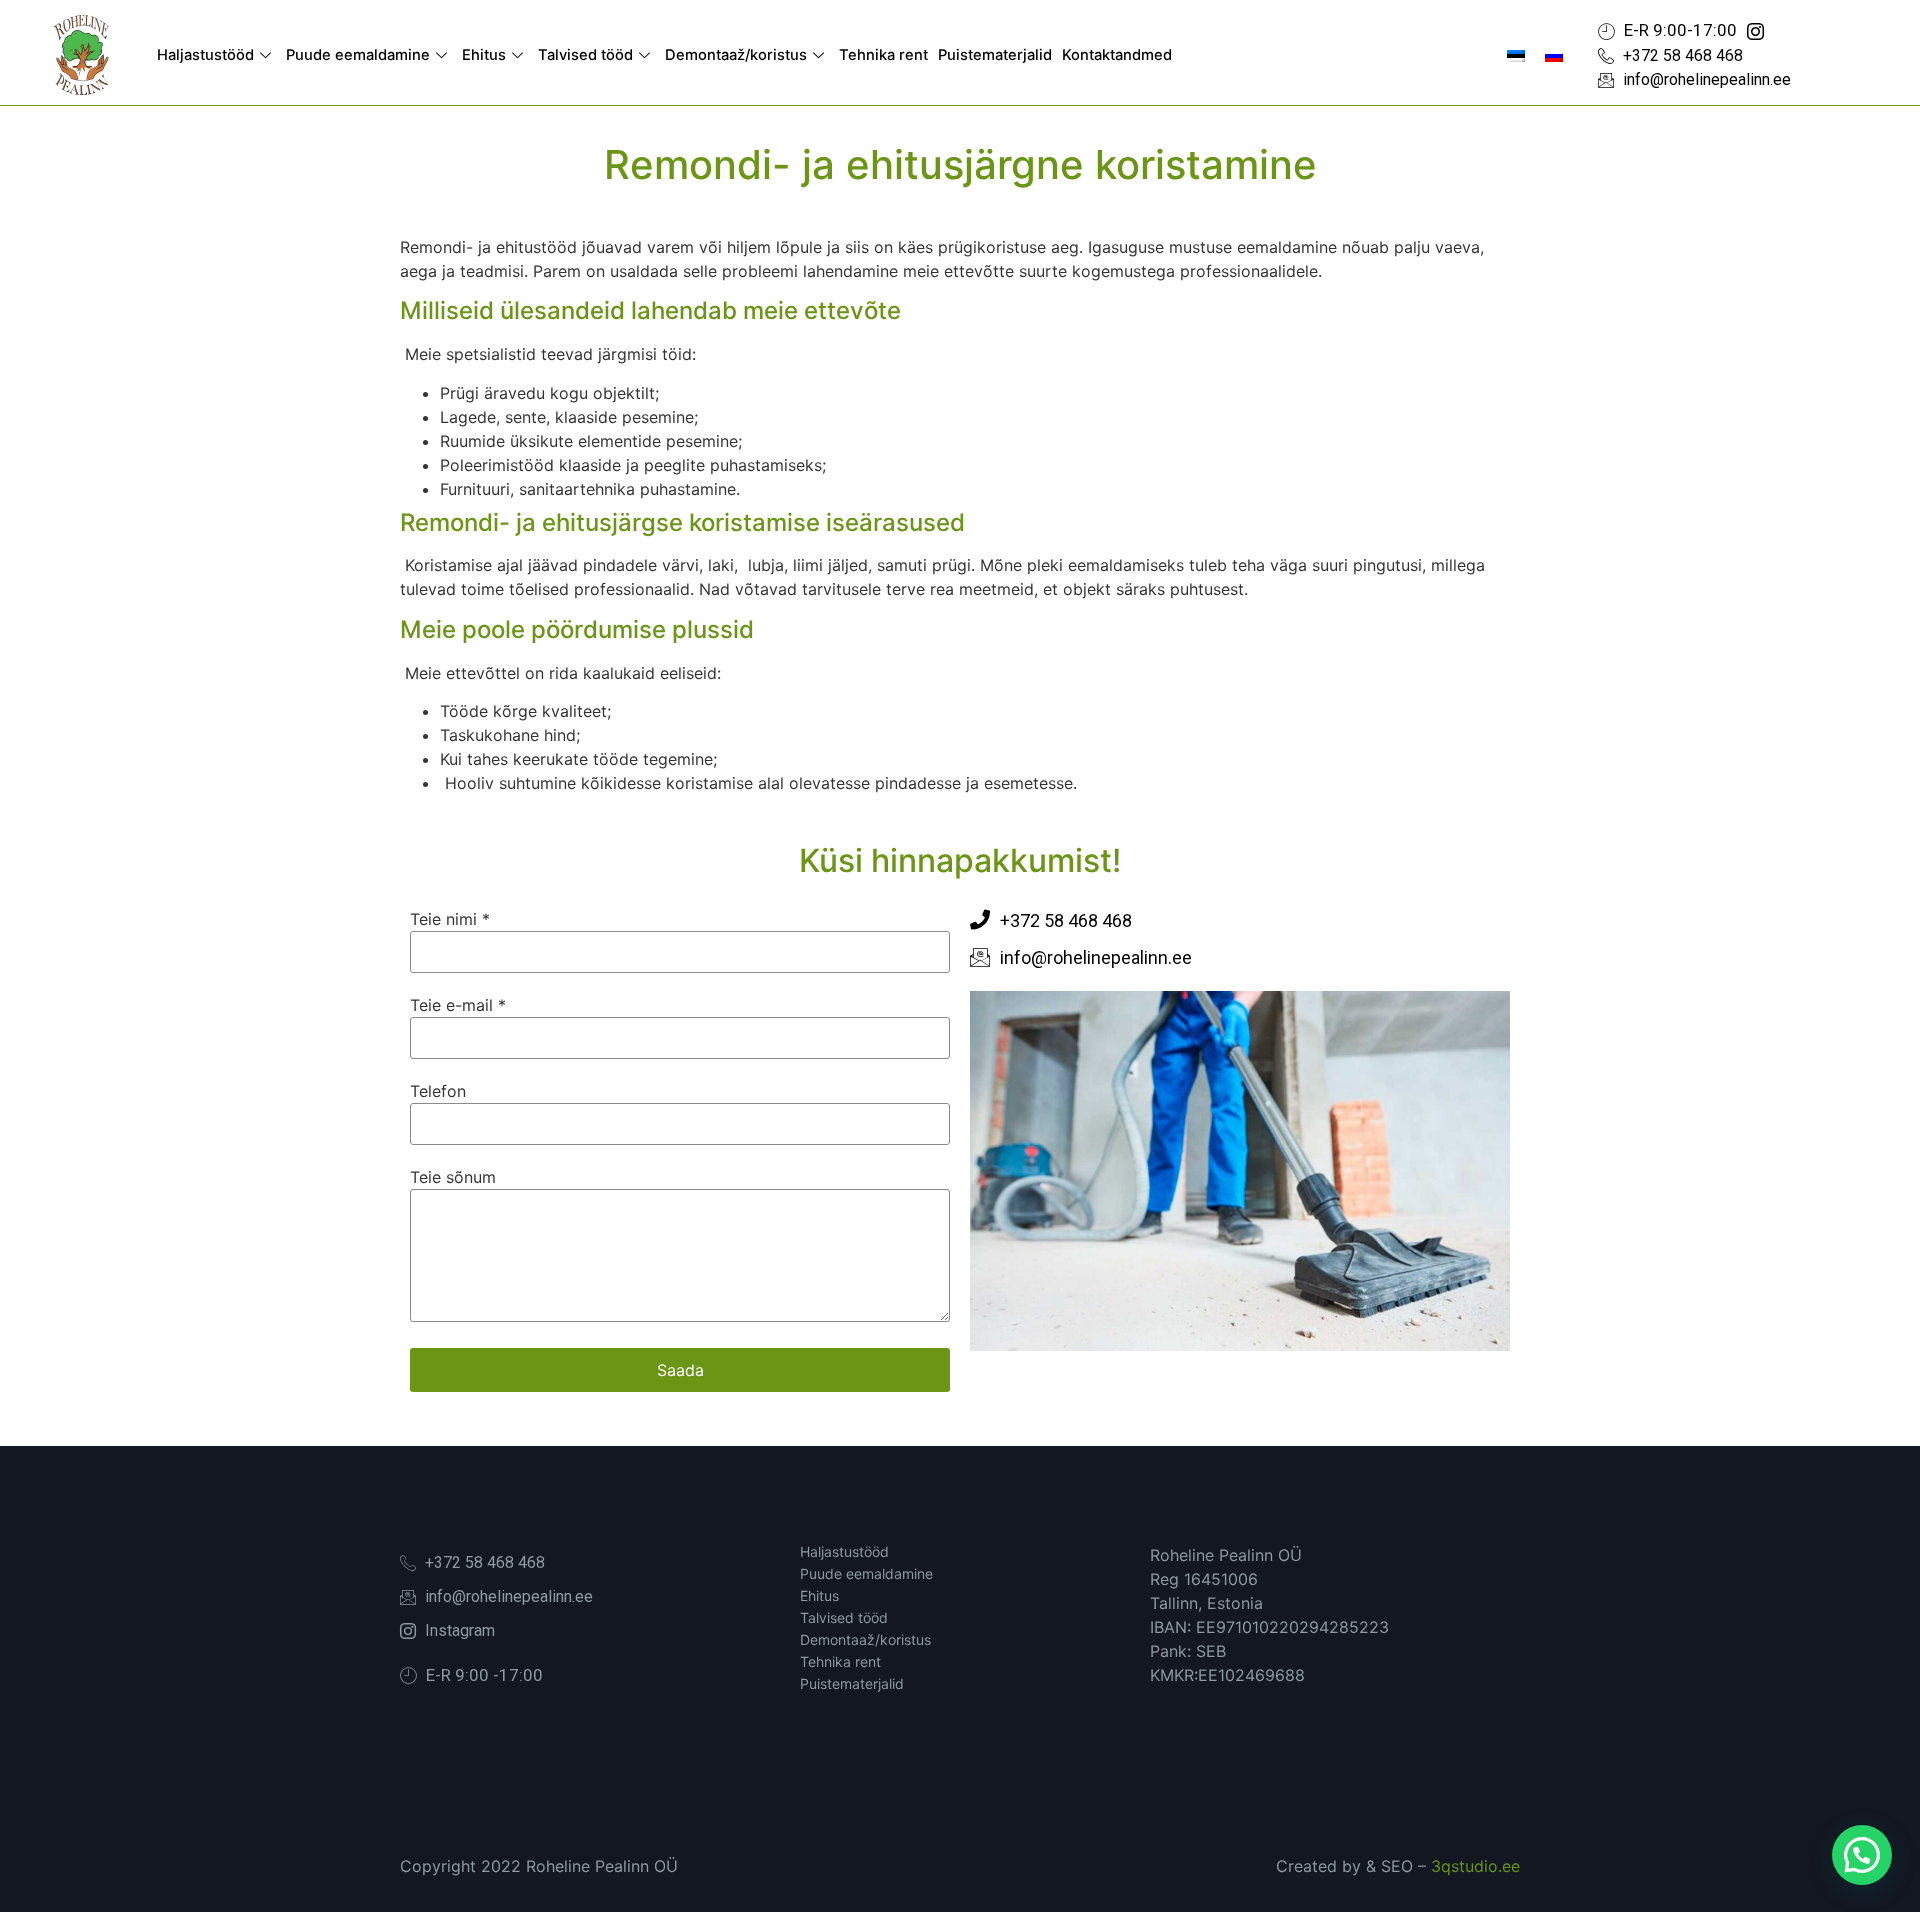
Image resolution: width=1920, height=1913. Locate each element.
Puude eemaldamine (358, 55)
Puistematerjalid (995, 55)
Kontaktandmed (1117, 55)
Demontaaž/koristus (736, 55)
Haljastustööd (205, 55)
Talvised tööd (585, 55)
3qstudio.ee (1475, 1866)
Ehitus (484, 55)
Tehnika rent (883, 55)
